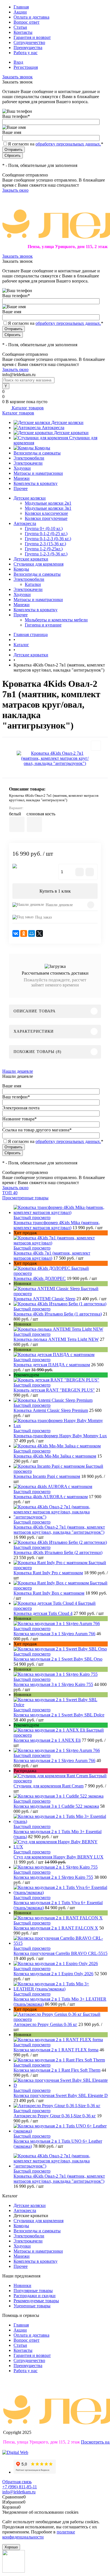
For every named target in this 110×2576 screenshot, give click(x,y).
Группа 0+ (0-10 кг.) (44, 528)
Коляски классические (46, 513)
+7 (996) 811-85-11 (20, 2487)
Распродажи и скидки (35, 2296)
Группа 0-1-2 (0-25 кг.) (46, 534)
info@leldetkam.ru (19, 2492)
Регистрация (26, 67)
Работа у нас (26, 53)
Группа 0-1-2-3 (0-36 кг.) (48, 539)
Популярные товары (33, 2291)
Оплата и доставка (31, 17)
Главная (21, 7)
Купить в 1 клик (55, 891)
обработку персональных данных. (68, 144)
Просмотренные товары (25, 1198)
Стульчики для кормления (38, 2221)
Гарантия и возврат (32, 37)
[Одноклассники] (24, 933)
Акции (20, 12)
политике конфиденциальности (39, 2534)
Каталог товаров (27, 408)
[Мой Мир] (32, 933)
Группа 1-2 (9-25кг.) (44, 549)
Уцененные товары (32, 2306)
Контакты (23, 32)
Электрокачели (28, 463)
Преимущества (28, 48)
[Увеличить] (55, 758)
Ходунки (22, 468)
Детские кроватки (71, 433)
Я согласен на (56, 144)
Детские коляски (67, 422)
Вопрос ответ (27, 22)
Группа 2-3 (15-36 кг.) (45, 544)
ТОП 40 (10, 1193)
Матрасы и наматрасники (38, 473)
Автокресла (53, 428)
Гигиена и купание (43, 625)
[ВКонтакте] (16, 933)
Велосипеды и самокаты (37, 453)
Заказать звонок (17, 77)
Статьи (20, 27)
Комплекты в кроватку (36, 483)
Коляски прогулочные (46, 518)
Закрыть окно (15, 190)
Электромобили (29, 458)
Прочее (21, 488)
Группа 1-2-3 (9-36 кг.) (46, 554)
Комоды (42, 448)
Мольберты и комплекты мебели (56, 620)
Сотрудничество (29, 42)
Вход (18, 62)
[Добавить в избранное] (96, 746)
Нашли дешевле (59, 905)
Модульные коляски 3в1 (48, 508)
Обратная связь (17, 2482)
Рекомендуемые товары (36, 2301)
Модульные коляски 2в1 (48, 503)
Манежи (22, 478)
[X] (39, 933)
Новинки (22, 2285)
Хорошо (11, 2547)
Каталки (33, 584)
